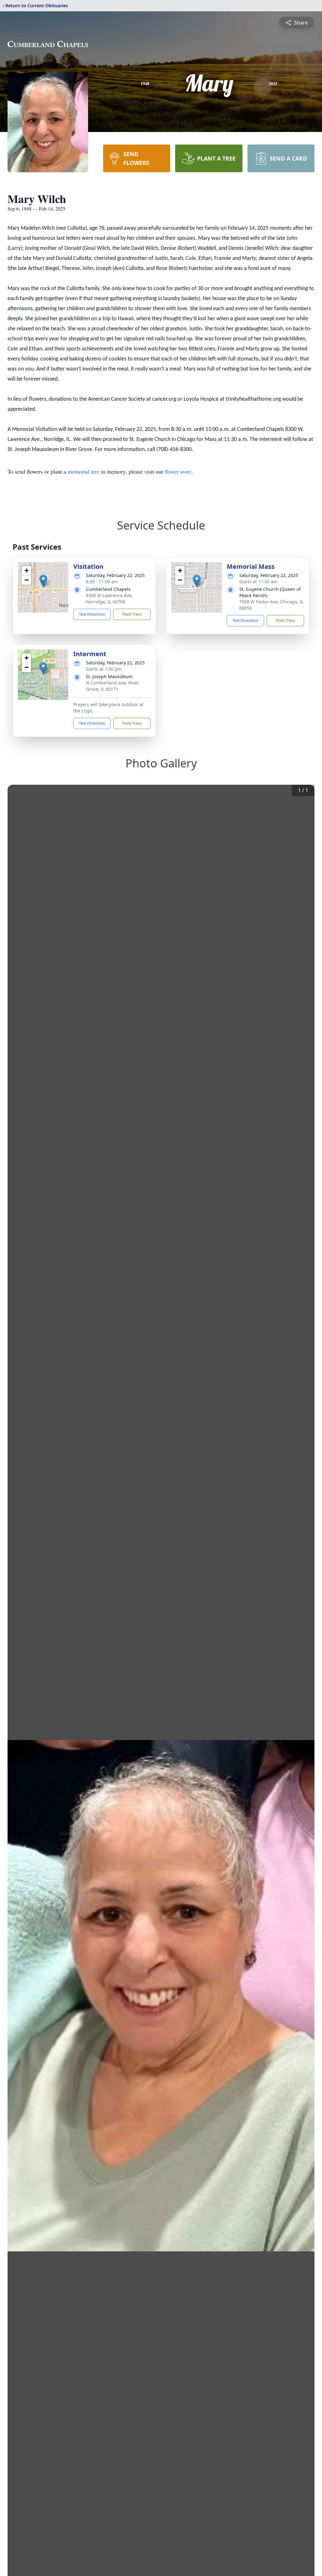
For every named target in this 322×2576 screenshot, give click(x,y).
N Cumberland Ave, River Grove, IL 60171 (112, 686)
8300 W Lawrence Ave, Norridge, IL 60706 (109, 599)
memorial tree (83, 471)
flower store (178, 471)
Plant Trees (132, 614)
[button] (43, 581)
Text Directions (92, 614)
